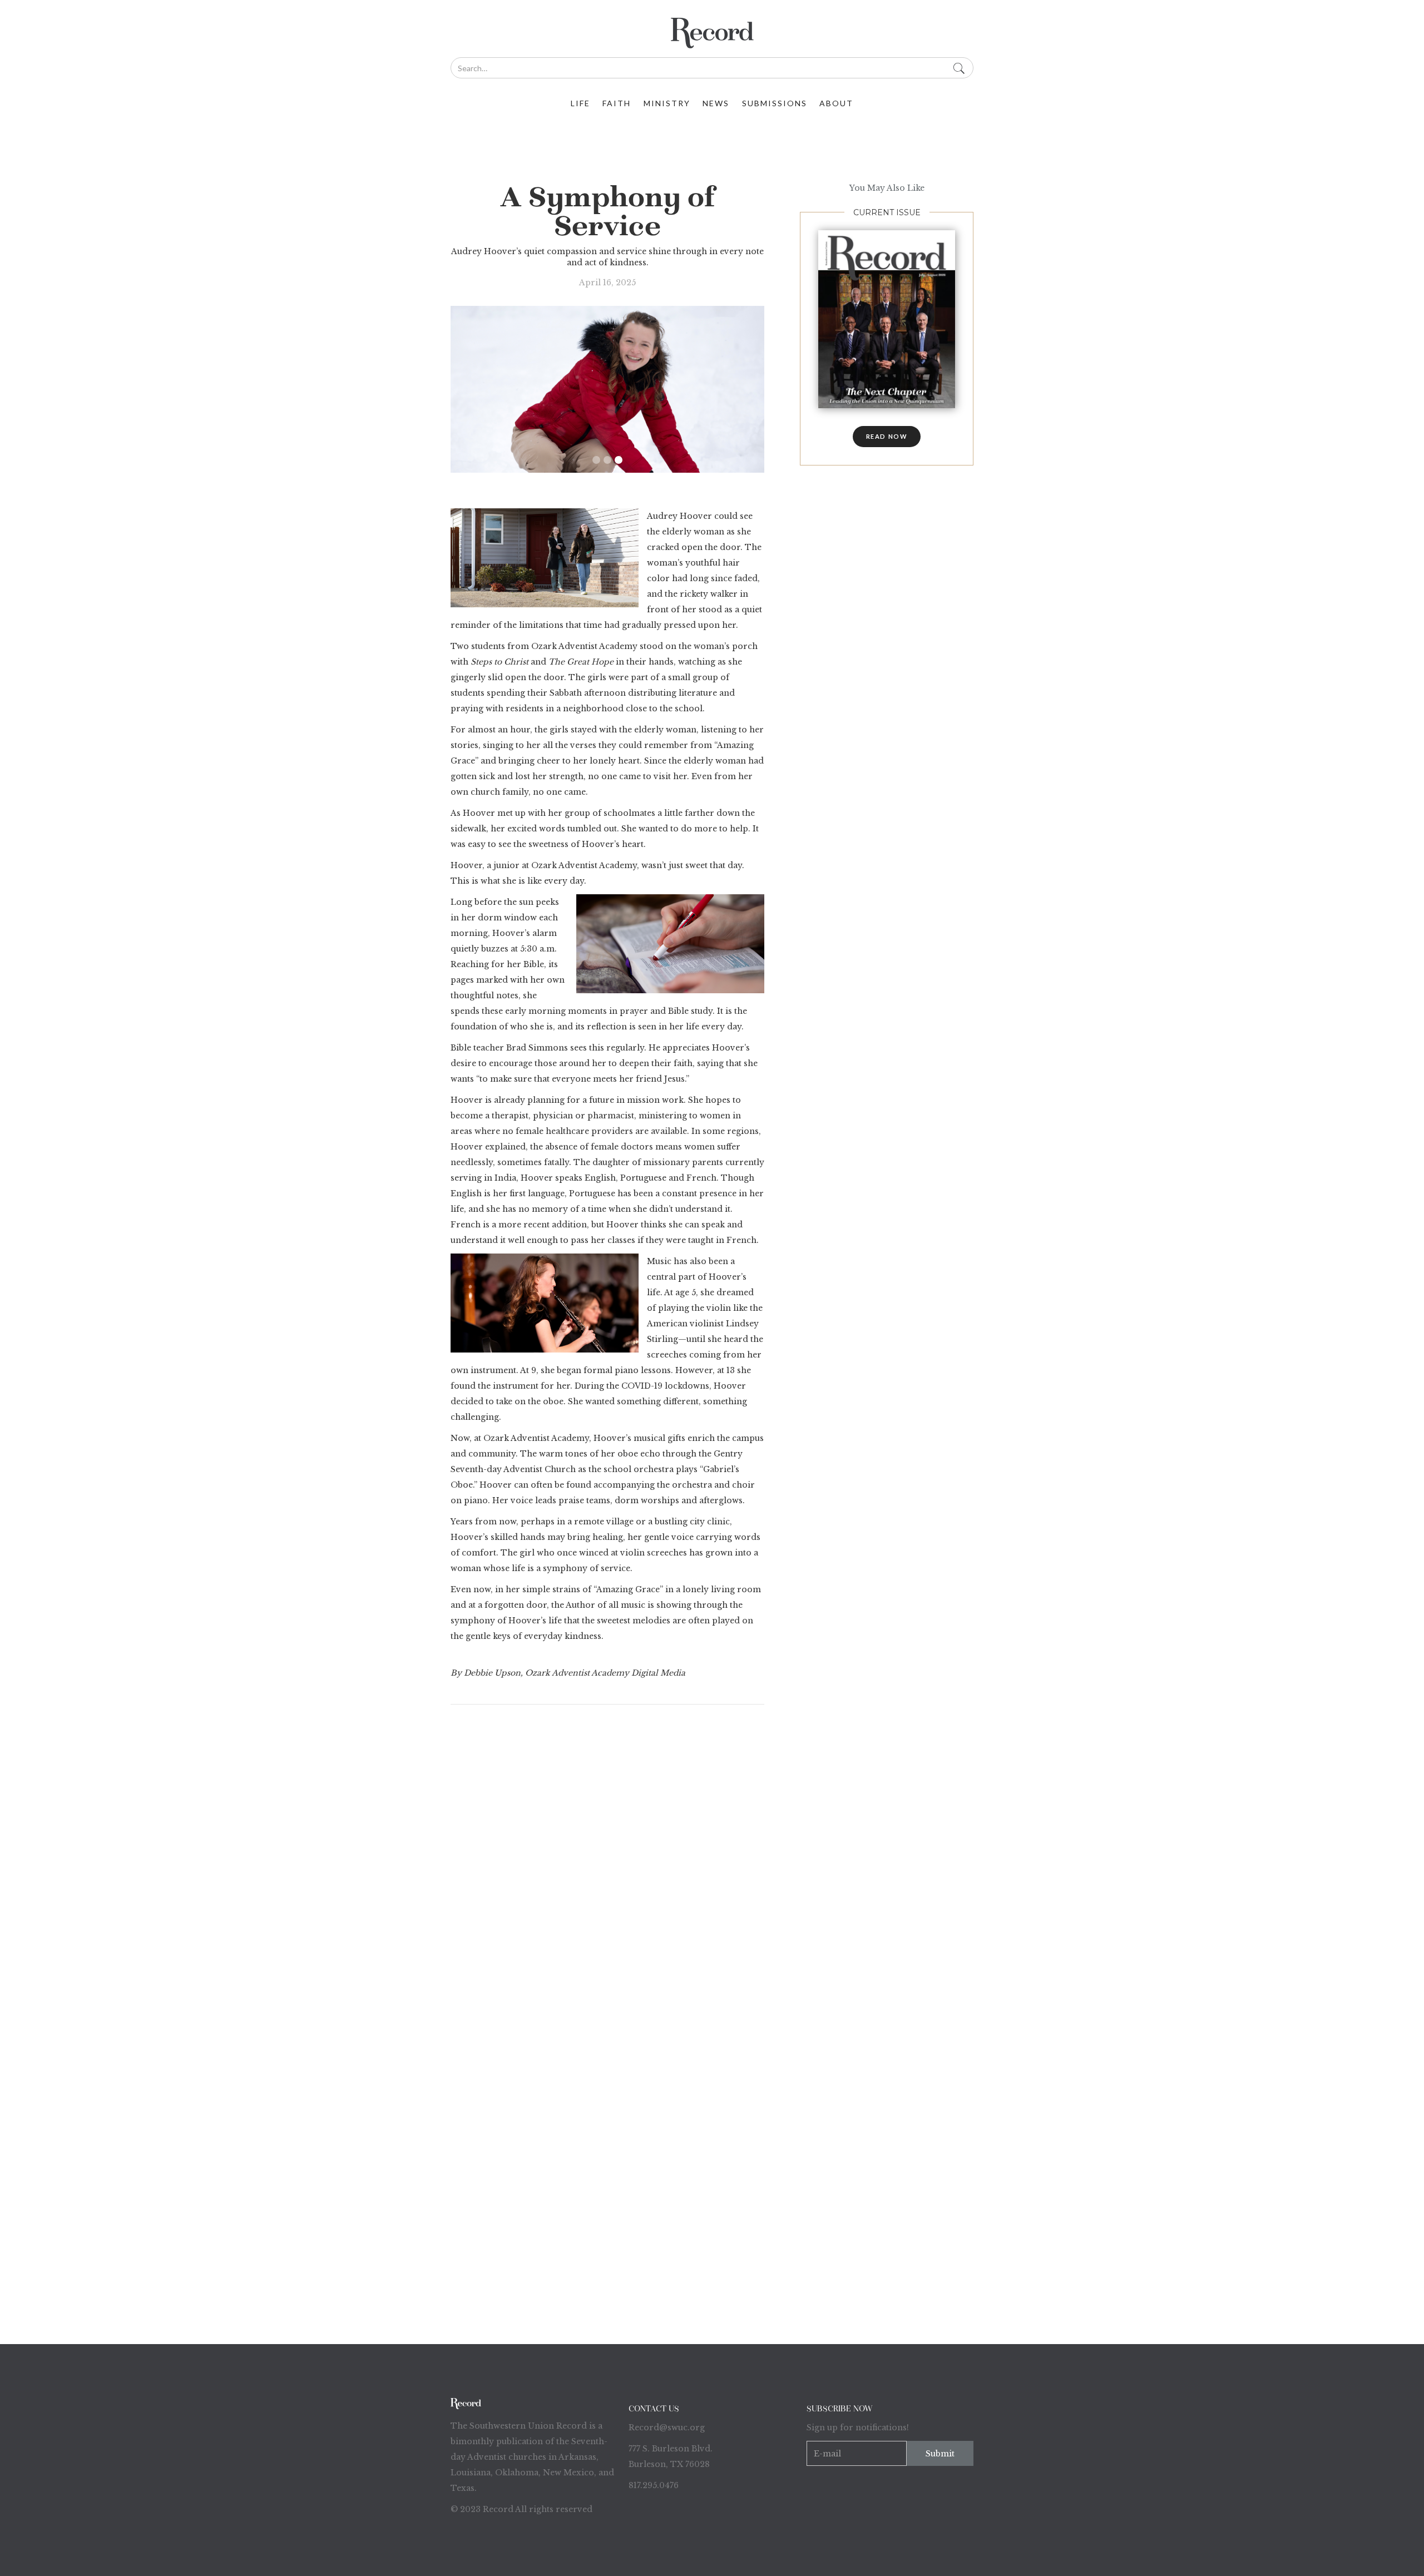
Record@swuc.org (667, 2428)
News (716, 103)
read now (887, 436)
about (836, 103)
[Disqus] (607, 1861)
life (580, 103)
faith (617, 103)
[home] (712, 33)
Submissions (775, 103)
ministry (667, 103)
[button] (596, 460)
